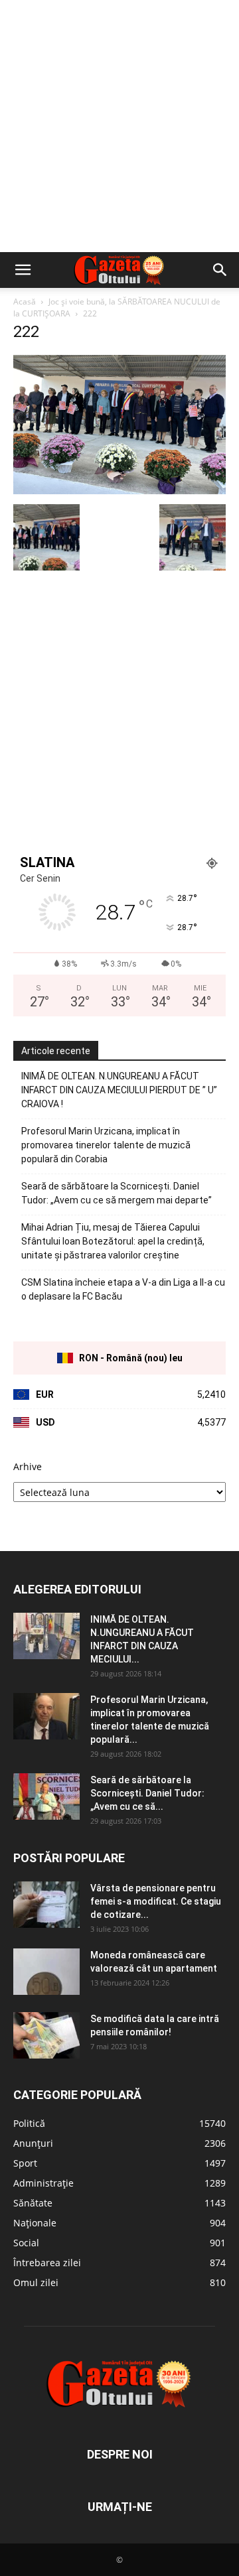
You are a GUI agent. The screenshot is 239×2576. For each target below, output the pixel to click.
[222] (119, 491)
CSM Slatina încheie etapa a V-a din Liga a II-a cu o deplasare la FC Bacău (123, 1289)
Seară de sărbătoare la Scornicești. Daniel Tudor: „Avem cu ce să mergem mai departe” (117, 1193)
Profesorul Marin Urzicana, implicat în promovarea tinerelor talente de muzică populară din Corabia (106, 1145)
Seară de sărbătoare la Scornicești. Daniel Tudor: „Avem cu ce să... (147, 1793)
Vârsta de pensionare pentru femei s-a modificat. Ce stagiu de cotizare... (156, 1901)
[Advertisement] (119, 126)
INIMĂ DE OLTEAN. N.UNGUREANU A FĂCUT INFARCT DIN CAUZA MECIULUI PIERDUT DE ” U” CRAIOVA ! (119, 1090)
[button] (23, 270)
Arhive (28, 1466)
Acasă (25, 302)
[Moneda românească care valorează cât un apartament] (46, 1972)
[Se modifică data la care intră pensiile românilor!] (46, 2035)
